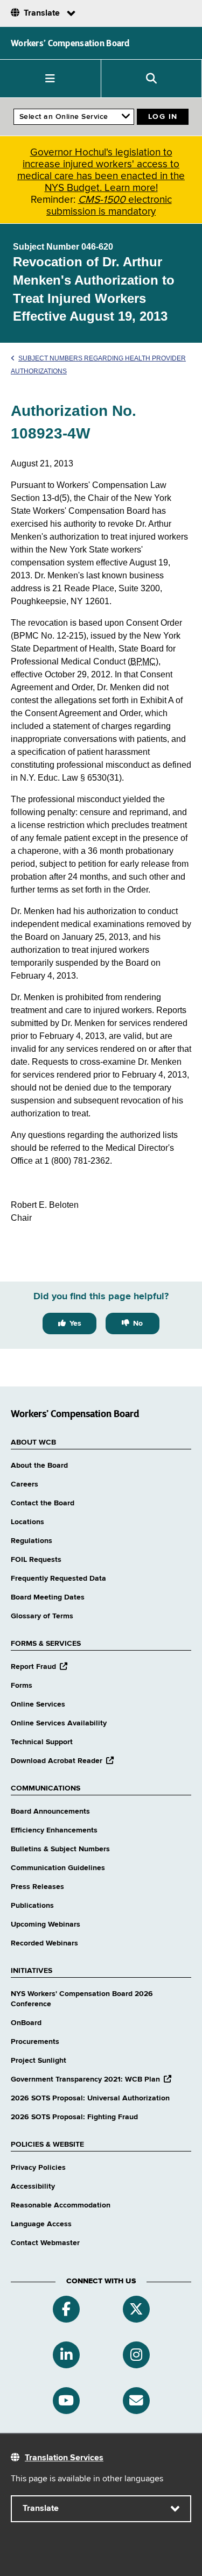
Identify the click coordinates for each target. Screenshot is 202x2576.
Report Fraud (39, 1667)
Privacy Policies (38, 2168)
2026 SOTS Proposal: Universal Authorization (90, 2098)
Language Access (41, 2224)
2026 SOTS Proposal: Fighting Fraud (74, 2117)
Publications (32, 1906)
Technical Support (42, 1742)
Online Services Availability (59, 1723)
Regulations (32, 1541)
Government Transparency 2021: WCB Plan (91, 2079)
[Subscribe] (136, 2401)
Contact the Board (43, 1503)
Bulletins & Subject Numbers (60, 1849)
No (138, 1324)
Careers (25, 1484)
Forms (22, 1686)
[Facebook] (66, 2309)
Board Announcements (50, 1811)
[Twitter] (136, 2309)
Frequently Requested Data (58, 1579)
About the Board (39, 1466)
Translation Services (64, 2458)
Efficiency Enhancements (54, 1830)
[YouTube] (66, 2401)
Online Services (38, 1704)
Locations (27, 1522)
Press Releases (37, 1887)
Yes (75, 1324)
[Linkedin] (66, 2355)
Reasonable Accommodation (61, 2205)
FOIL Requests (36, 1560)
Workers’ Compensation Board (70, 43)
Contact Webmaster (45, 2243)
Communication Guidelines (58, 1868)
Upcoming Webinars (46, 1924)
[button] (51, 79)
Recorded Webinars (44, 1943)
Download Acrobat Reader (62, 1761)
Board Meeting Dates (48, 1597)
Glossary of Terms (42, 1616)
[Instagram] (136, 2355)
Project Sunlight (39, 2061)
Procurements (35, 2042)
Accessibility (33, 2186)
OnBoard (26, 2023)
